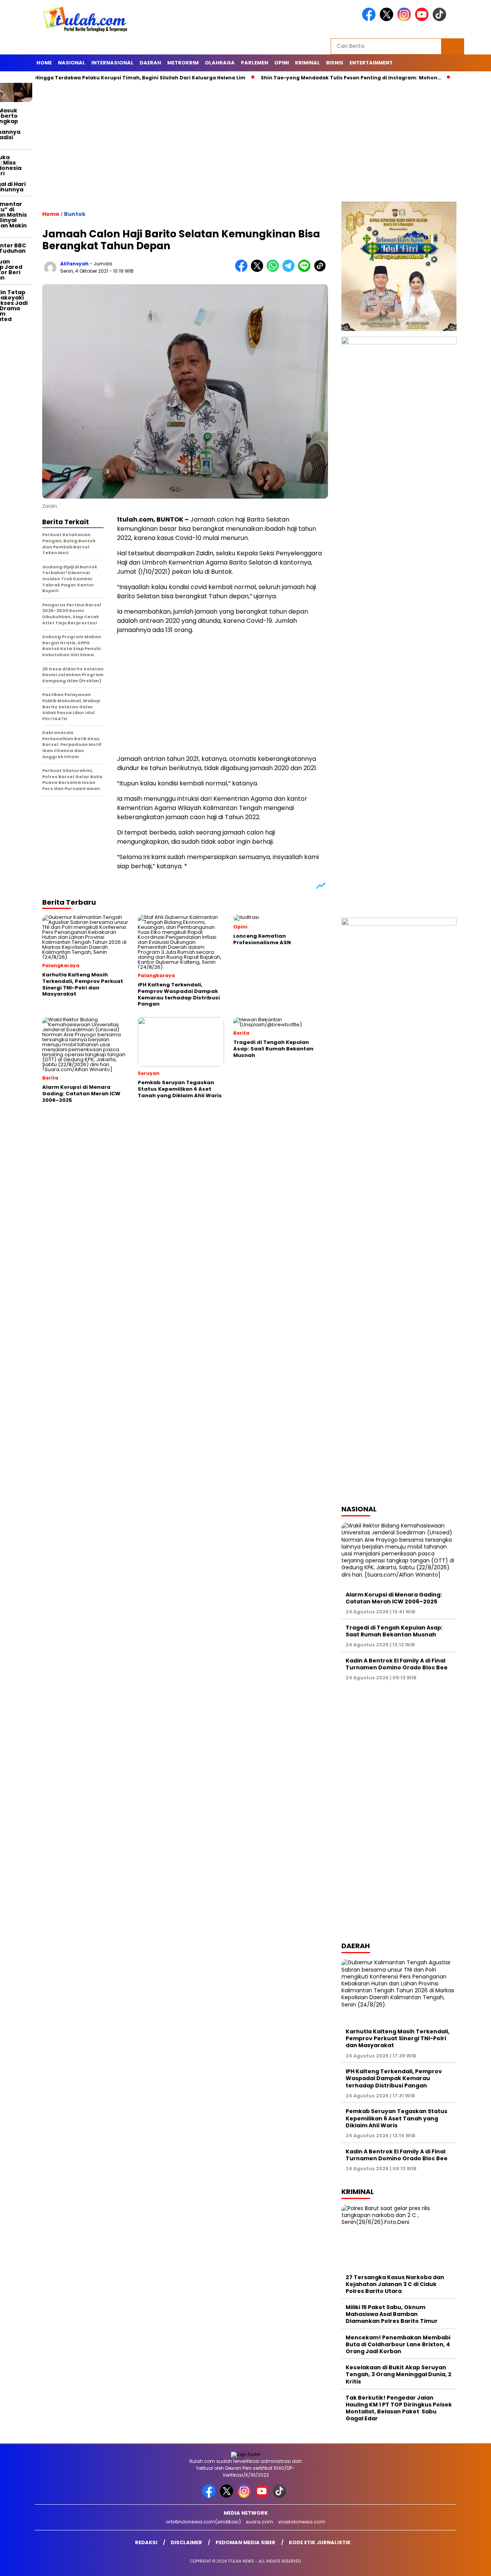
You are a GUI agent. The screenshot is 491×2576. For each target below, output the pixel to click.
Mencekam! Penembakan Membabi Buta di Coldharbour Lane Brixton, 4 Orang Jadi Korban (398, 2344)
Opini (282, 63)
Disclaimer (186, 2542)
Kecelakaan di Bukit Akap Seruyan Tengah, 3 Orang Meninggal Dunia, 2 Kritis (399, 2374)
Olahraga (220, 63)
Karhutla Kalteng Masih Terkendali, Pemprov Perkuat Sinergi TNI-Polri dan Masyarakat (398, 2038)
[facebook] (370, 19)
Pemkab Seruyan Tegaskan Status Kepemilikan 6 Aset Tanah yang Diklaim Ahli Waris (396, 2118)
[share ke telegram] (290, 270)
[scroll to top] (470, 2564)
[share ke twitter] (259, 270)
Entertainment (371, 63)
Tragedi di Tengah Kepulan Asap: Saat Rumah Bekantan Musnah (394, 1631)
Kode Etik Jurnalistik (320, 2542)
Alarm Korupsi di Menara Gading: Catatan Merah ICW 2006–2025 (394, 1598)
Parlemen (255, 63)
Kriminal (307, 63)
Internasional (112, 63)
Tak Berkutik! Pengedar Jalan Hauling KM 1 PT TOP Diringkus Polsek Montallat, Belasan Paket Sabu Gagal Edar (399, 2408)
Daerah (150, 63)
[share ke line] (306, 270)
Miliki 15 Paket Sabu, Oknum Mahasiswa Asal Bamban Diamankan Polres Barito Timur (392, 2314)
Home (44, 63)
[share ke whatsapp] (274, 270)
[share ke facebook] (243, 270)
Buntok (75, 214)
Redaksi (146, 2542)
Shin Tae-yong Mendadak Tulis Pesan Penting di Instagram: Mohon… (306, 78)
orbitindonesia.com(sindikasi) (203, 2522)
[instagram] (405, 19)
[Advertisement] (245, 144)
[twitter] (388, 19)
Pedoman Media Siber (245, 2542)
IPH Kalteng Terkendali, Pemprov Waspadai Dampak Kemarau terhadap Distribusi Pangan (394, 2078)
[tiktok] (441, 19)
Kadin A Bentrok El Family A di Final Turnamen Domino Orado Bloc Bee (397, 1664)
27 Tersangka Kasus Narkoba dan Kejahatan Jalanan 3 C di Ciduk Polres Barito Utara (395, 2284)
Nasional (72, 63)
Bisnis (335, 63)
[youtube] (423, 19)
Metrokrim (183, 63)
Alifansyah (74, 264)
